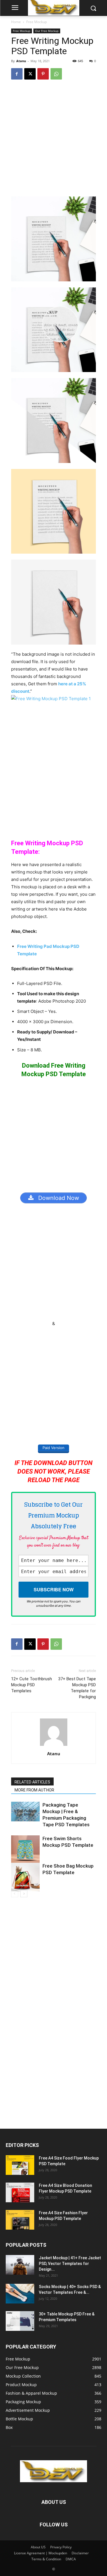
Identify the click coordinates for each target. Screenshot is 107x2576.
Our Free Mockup (47, 31)
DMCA (71, 2559)
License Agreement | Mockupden (41, 2553)
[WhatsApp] (56, 74)
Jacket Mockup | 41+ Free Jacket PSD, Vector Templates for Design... (70, 2264)
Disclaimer (80, 2553)
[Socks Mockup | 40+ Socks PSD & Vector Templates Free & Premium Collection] (20, 2294)
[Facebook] (17, 74)
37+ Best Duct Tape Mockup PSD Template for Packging (77, 1688)
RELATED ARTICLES (32, 1782)
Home (16, 22)
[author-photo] (54, 1746)
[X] (30, 74)
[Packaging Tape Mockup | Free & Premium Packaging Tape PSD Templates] (25, 1812)
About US (38, 2547)
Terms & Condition (46, 2559)
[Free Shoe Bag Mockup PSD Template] (25, 1877)
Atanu (21, 61)
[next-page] (24, 1894)
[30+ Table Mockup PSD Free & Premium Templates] (20, 2321)
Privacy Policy (61, 2547)
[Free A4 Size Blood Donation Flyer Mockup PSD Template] (20, 2192)
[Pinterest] (43, 74)
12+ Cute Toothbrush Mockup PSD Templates (32, 1685)
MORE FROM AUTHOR (34, 1790)
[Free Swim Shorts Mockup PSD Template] (25, 1850)
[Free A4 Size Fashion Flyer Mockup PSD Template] (20, 2220)
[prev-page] (15, 1894)
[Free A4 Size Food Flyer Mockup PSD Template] (20, 2165)
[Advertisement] (53, 141)
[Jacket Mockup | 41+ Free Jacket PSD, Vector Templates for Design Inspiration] (20, 2265)
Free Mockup (37, 22)
